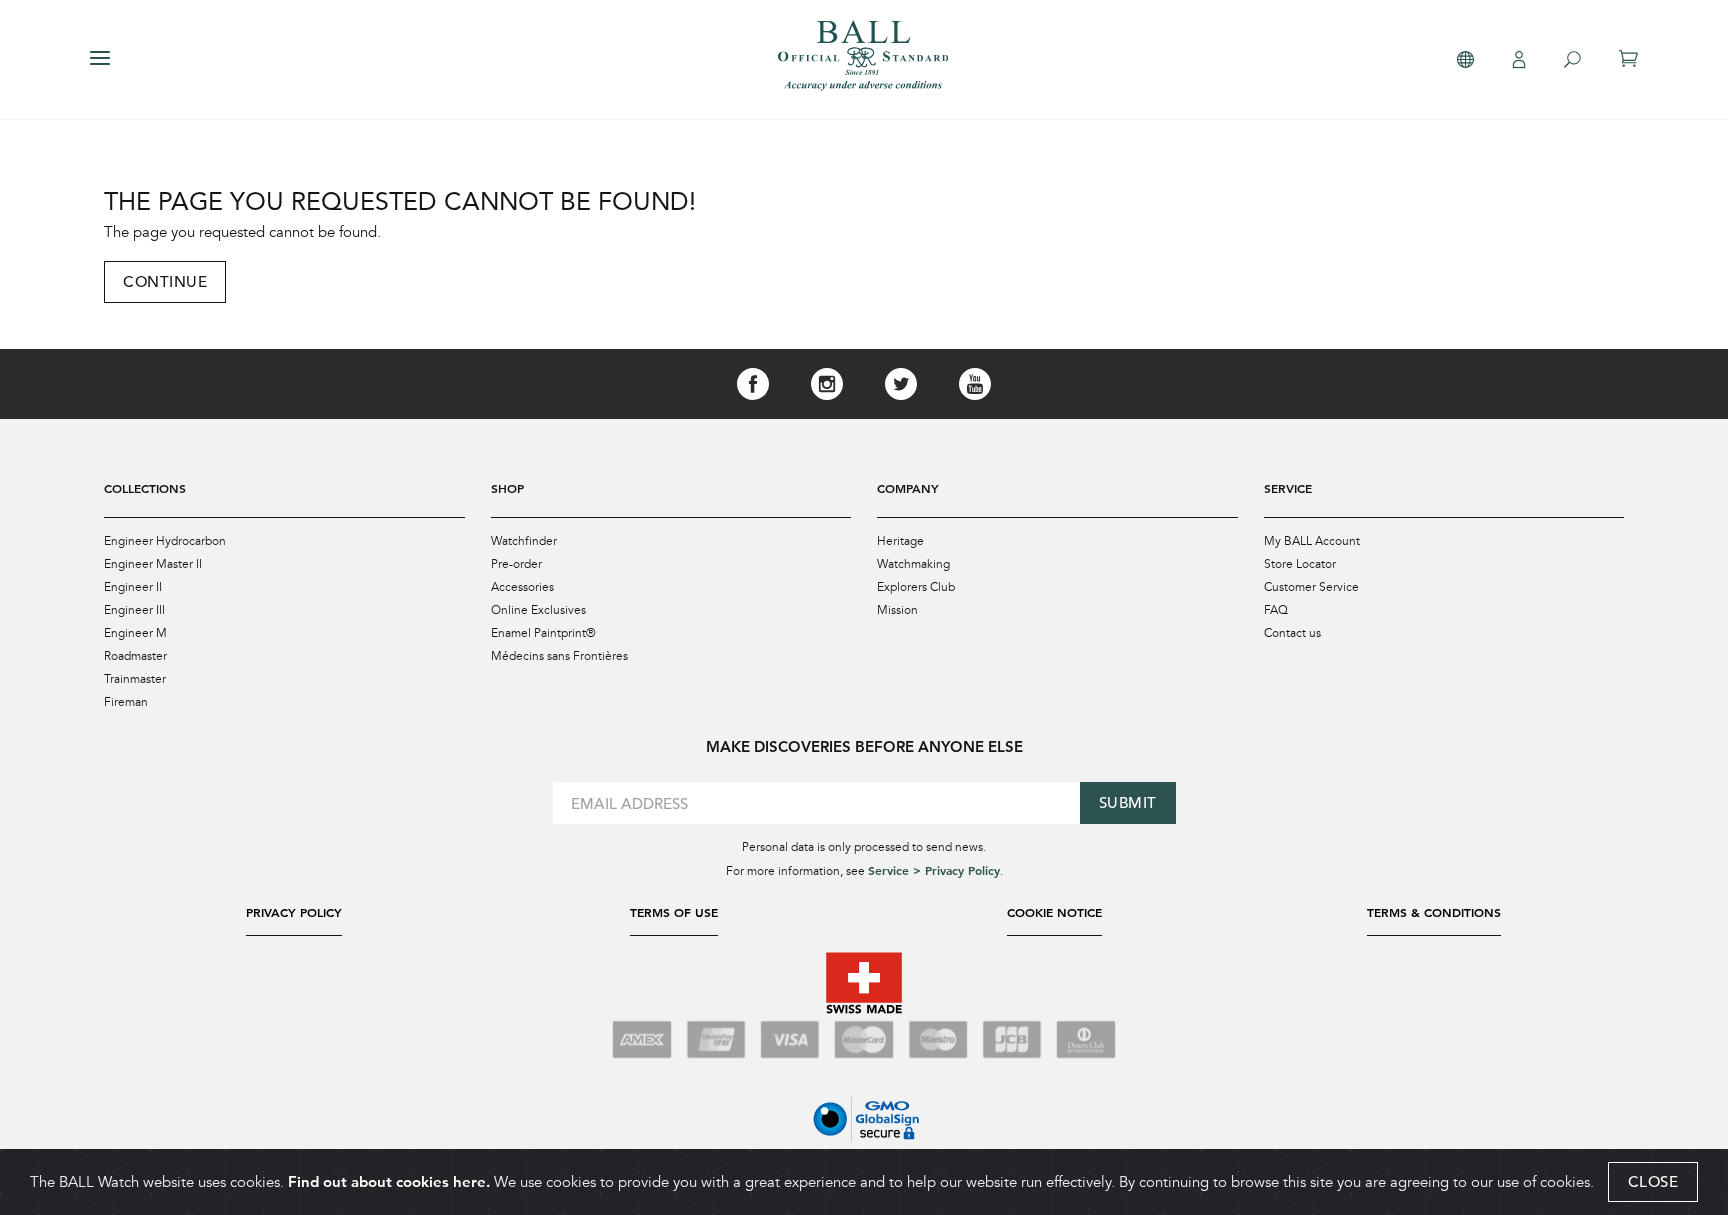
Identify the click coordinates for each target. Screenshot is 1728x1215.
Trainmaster (135, 679)
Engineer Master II (153, 564)
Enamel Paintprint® (543, 633)
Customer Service (1311, 587)
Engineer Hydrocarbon (165, 541)
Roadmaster (135, 656)
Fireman (126, 702)
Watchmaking (913, 564)
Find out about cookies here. (389, 1181)
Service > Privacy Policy (934, 870)
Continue (165, 281)
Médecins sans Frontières (559, 656)
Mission (897, 610)
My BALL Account (1312, 541)
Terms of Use (674, 912)
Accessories (522, 587)
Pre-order (516, 564)
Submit (1128, 802)
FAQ (1276, 610)
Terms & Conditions (1434, 912)
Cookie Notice (1054, 912)
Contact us (1292, 633)
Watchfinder (524, 541)
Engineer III (134, 610)
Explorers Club (916, 587)
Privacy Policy (294, 912)
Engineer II (133, 587)
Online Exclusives (538, 610)
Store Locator (1300, 564)
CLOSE (1653, 1181)
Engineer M (135, 633)
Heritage (900, 541)
